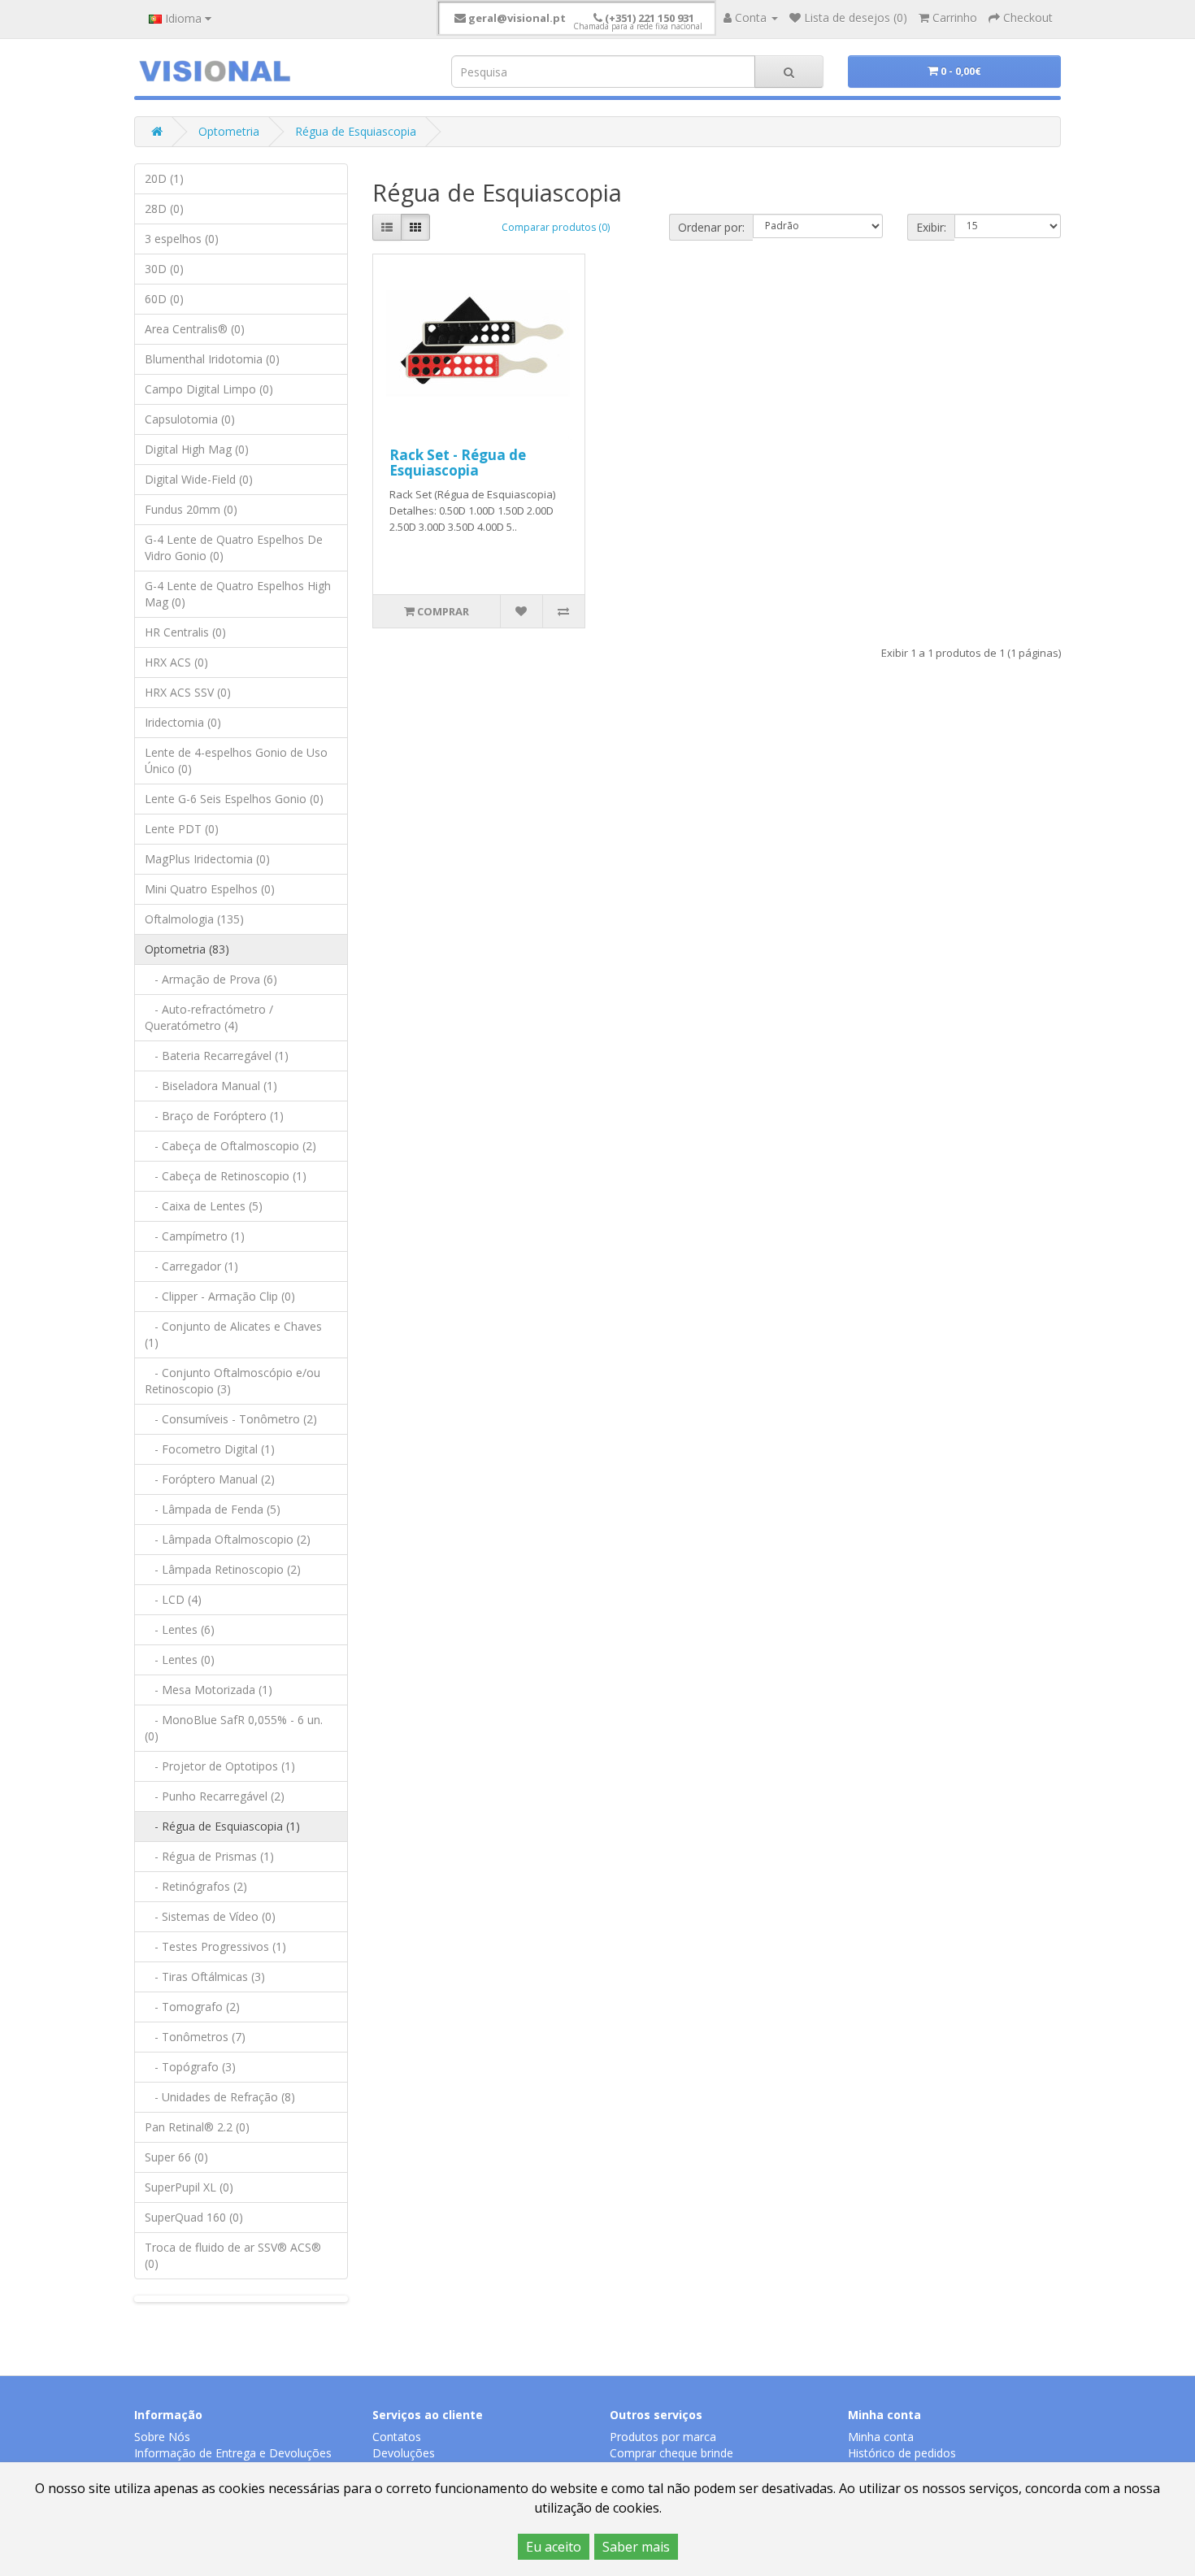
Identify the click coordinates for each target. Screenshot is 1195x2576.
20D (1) (164, 178)
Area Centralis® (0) (195, 329)
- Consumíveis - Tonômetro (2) (231, 1419)
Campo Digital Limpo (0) (209, 389)
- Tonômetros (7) (195, 2037)
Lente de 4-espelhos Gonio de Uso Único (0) (236, 760)
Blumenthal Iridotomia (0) (212, 359)
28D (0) (164, 209)
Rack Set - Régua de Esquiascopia (458, 463)
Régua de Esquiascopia (356, 131)
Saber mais (636, 2547)
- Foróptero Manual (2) (210, 1479)
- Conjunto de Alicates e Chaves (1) (233, 1334)
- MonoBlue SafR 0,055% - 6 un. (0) (234, 1728)
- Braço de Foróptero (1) (214, 1116)
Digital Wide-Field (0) (199, 479)
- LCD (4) (173, 1599)
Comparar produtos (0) (556, 227)
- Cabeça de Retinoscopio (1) (226, 1176)
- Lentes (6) (180, 1629)
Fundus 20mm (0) (191, 509)
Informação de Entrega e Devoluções (233, 2453)
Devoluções (404, 2453)
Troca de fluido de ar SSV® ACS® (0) (233, 2255)
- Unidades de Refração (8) (220, 2097)
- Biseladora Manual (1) (211, 1086)
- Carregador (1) (191, 1266)
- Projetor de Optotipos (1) (220, 1766)
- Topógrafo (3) (190, 2067)
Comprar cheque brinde (671, 2453)
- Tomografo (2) (192, 2007)
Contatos (397, 2437)
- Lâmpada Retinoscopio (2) (223, 1569)
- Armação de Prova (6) (211, 979)
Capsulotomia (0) (190, 419)
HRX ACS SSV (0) (188, 692)
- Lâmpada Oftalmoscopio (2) (228, 1539)
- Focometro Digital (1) (210, 1449)
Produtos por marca (663, 2437)
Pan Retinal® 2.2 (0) (197, 2127)
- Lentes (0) (180, 1659)
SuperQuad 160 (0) (194, 2217)
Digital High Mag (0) (197, 449)
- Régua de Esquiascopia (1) (222, 1826)
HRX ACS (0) (176, 662)
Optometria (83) (187, 949)
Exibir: (931, 227)
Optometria (229, 131)
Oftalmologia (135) (194, 919)
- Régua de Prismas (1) (209, 1856)
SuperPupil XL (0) (189, 2187)
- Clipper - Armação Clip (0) (220, 1296)
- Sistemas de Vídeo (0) (210, 1916)
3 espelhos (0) (182, 239)
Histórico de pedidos (902, 2453)
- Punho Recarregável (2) (215, 1796)
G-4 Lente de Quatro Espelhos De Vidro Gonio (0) (234, 547)
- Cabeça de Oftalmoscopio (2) (230, 1146)
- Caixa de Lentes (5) (204, 1206)
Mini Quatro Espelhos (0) (210, 889)
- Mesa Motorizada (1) (209, 1690)
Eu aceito (554, 2547)
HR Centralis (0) (185, 632)
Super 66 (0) (176, 2157)
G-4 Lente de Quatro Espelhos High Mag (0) (238, 594)
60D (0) (164, 299)
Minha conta (881, 2437)
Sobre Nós (162, 2437)
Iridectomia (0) (183, 722)
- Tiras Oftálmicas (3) (205, 1977)
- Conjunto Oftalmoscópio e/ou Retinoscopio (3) (232, 1381)
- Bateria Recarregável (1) (217, 1056)
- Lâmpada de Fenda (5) (213, 1509)
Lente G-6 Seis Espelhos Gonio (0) (234, 799)
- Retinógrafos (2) (196, 1886)
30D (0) (164, 269)
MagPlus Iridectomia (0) (207, 859)
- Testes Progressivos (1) (215, 1946)
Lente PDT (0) (182, 829)
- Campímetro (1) (195, 1236)
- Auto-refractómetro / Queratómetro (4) (209, 1017)
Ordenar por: (711, 227)
